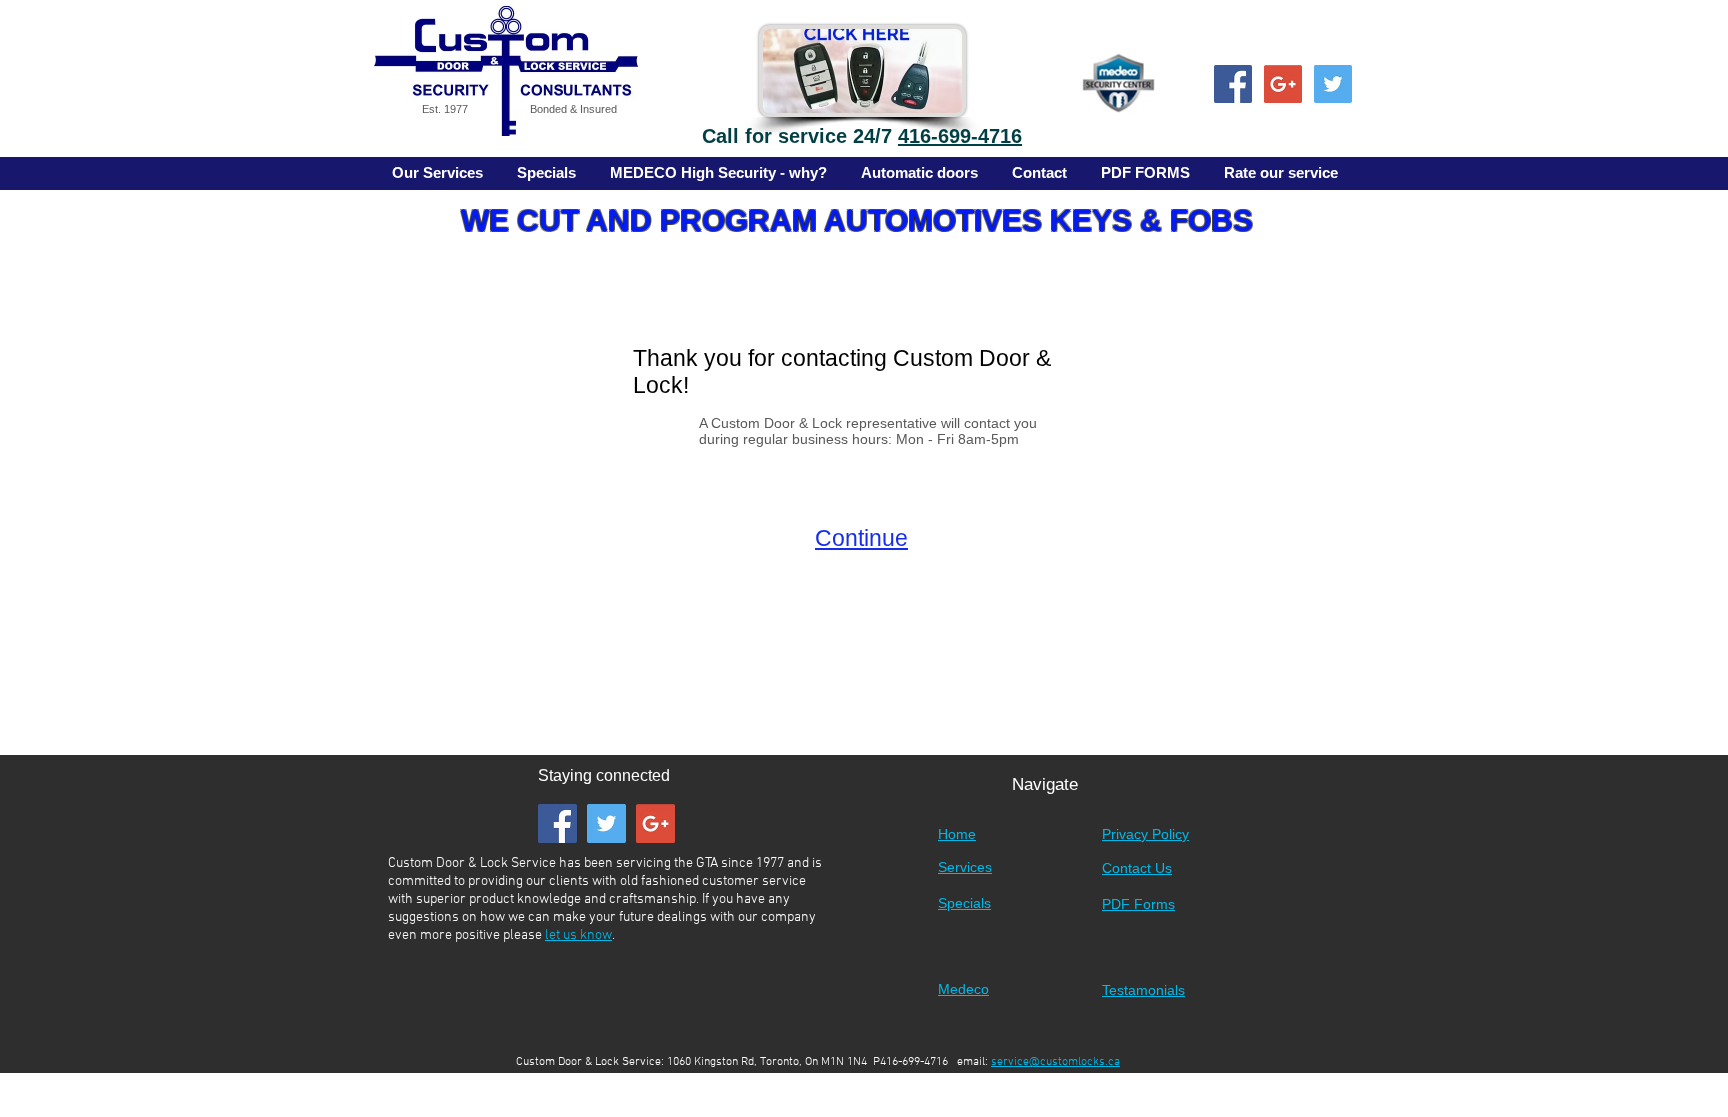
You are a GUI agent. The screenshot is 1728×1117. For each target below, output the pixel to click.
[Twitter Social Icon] (1333, 84)
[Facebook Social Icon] (1233, 84)
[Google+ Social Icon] (1283, 84)
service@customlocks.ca (1055, 1062)
